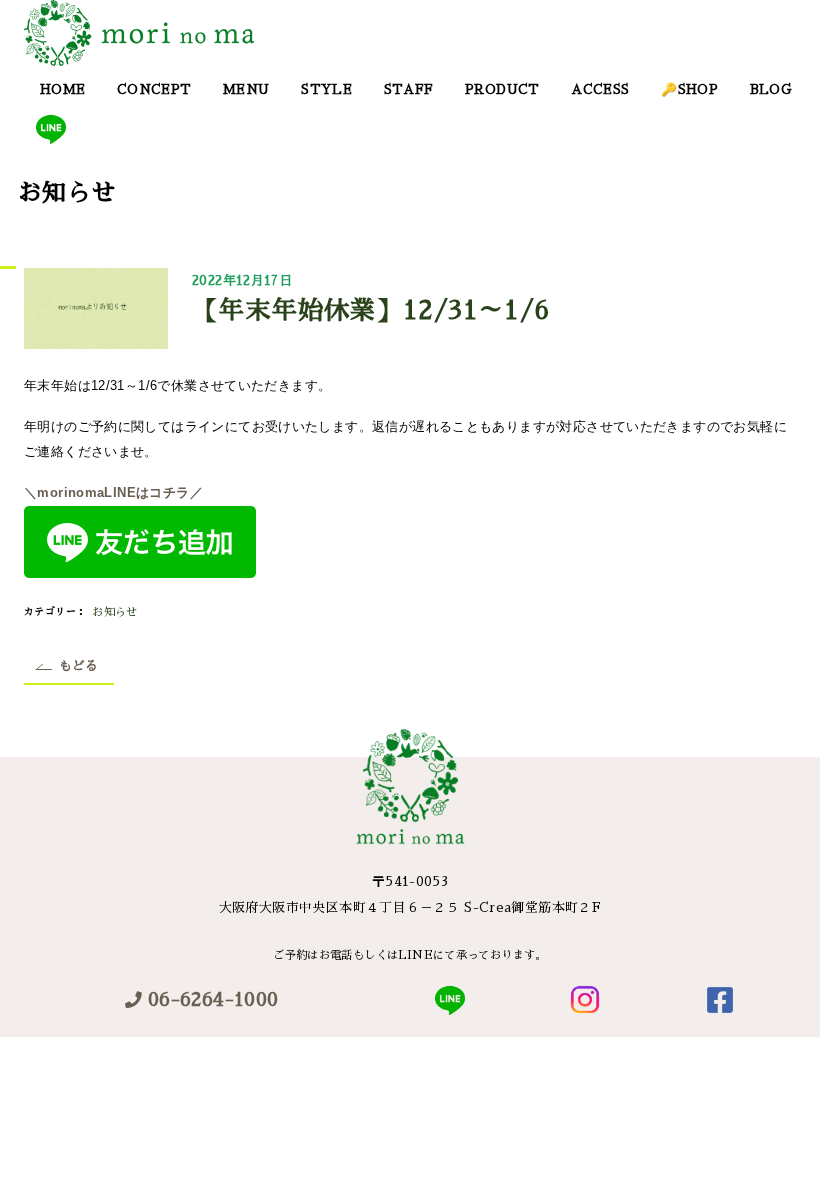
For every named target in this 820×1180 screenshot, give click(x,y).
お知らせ (115, 612)
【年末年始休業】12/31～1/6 (371, 310)
